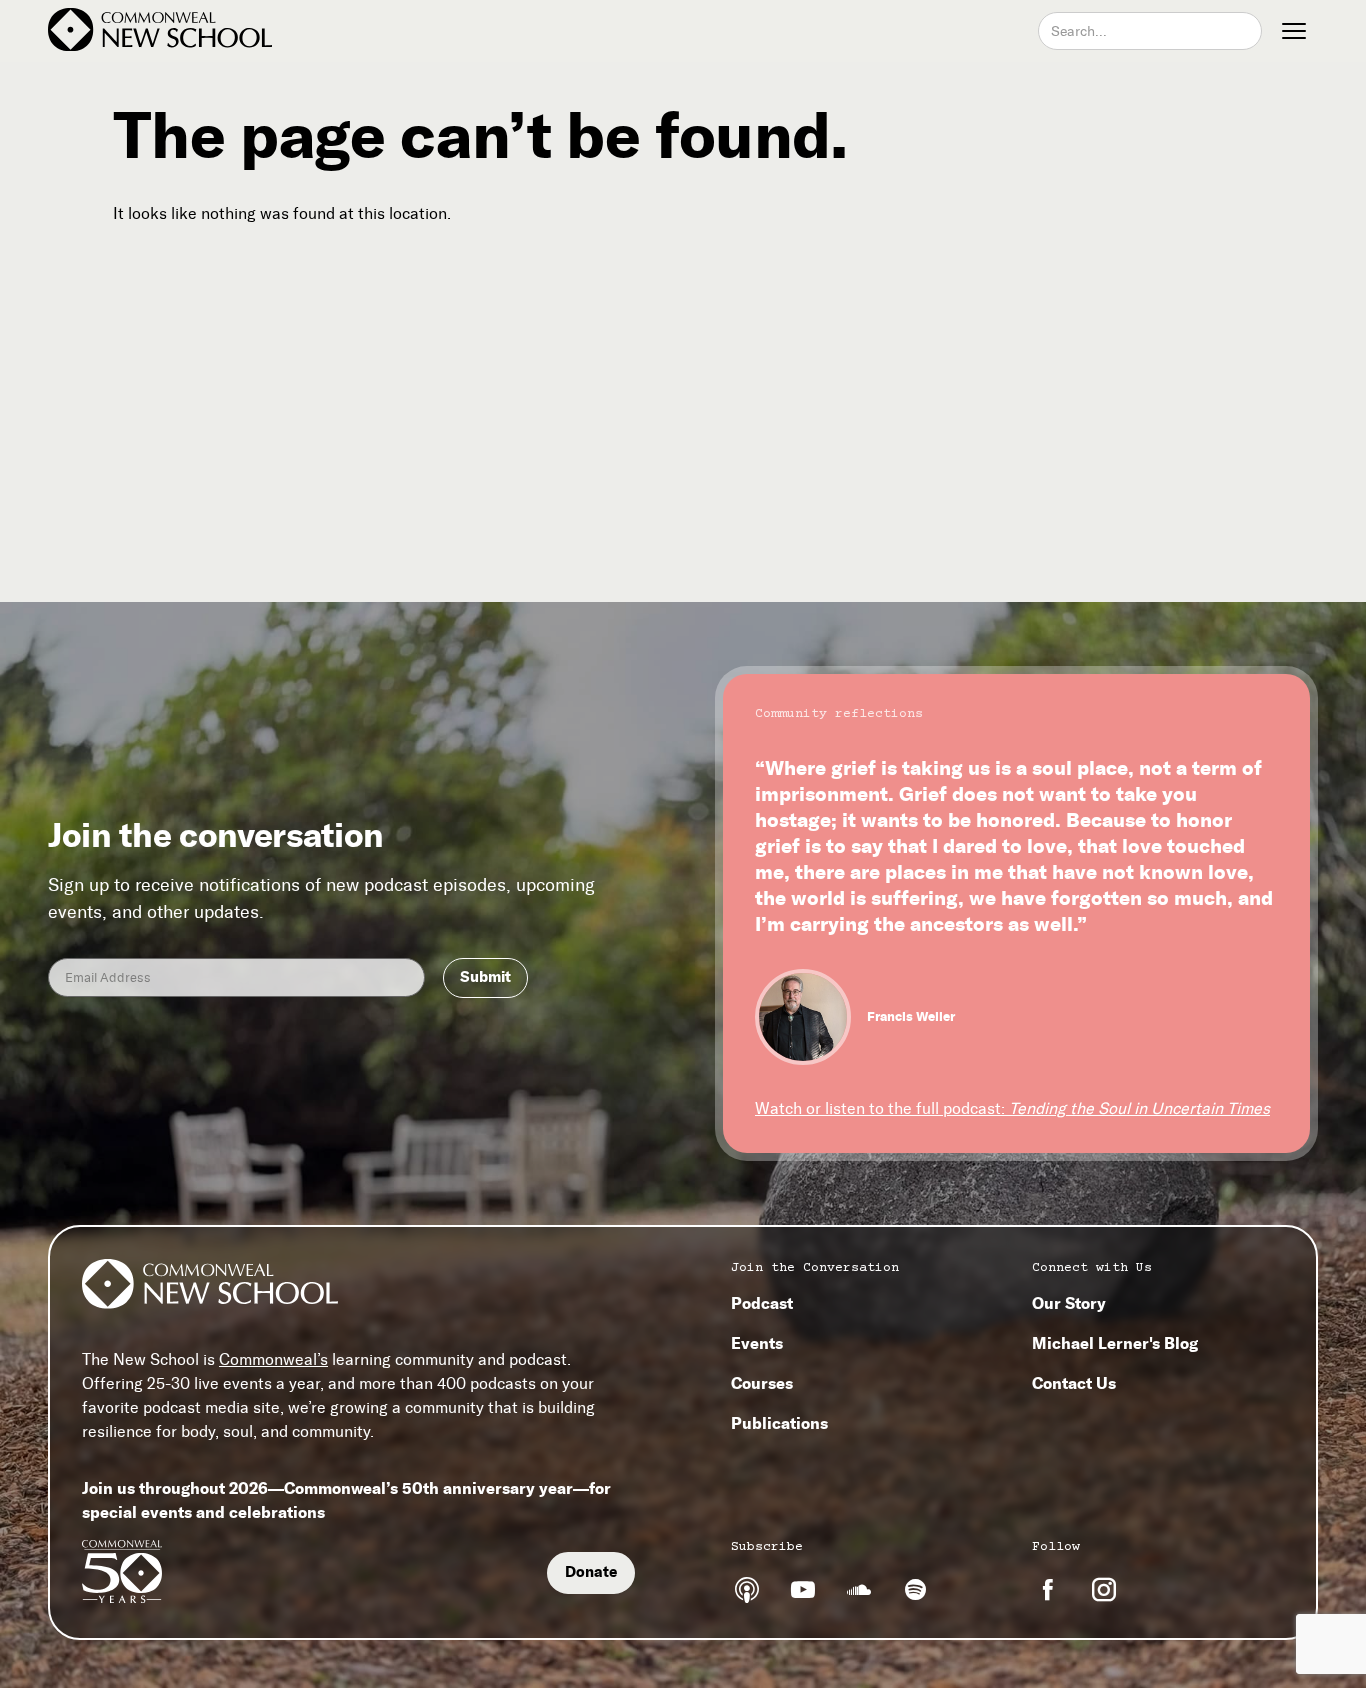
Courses (762, 1383)
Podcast (762, 1303)
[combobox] (1150, 31)
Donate (591, 1572)
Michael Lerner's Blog (1115, 1343)
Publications (779, 1423)
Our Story (1069, 1303)
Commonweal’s (273, 1359)
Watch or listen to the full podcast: (1012, 1108)
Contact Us (1074, 1383)
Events (757, 1343)
